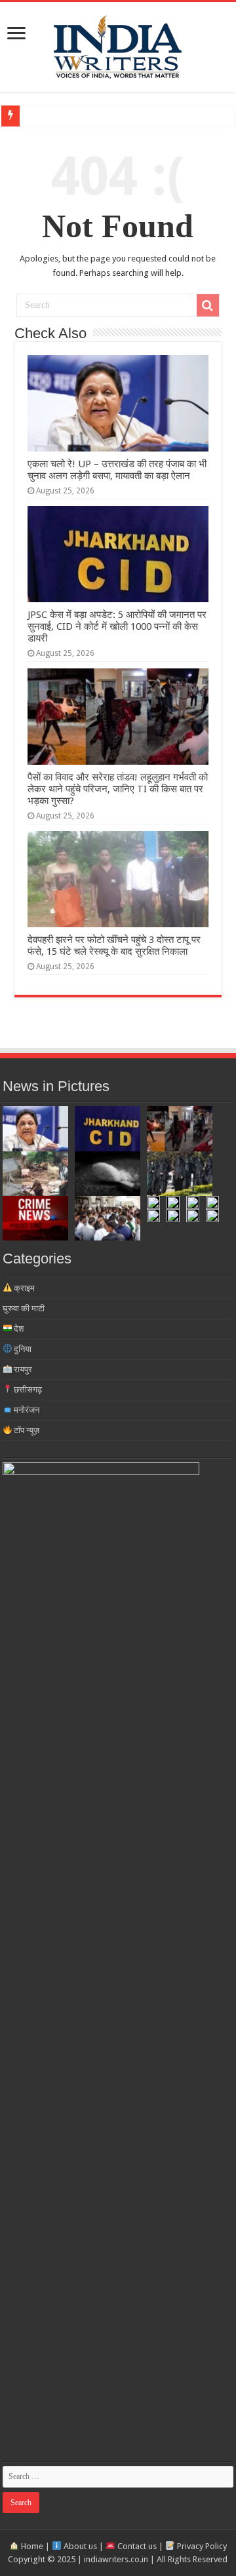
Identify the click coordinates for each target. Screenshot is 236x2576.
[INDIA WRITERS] (118, 45)
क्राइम (23, 1288)
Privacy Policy (201, 2546)
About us (79, 2546)
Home (31, 2546)
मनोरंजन (26, 1410)
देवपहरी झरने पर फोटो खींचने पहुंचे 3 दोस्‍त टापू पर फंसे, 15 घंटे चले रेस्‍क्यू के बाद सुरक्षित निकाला (114, 946)
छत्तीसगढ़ (27, 1390)
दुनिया (22, 1349)
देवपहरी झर (42, 116)
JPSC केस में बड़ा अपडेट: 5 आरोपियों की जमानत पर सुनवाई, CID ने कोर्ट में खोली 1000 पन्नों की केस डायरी (117, 626)
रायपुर (22, 1369)
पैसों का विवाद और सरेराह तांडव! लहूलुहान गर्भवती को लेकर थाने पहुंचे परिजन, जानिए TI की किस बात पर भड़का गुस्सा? (118, 789)
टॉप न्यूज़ (26, 1430)
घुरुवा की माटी (24, 1308)
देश (18, 1329)
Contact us (136, 2546)
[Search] (208, 305)
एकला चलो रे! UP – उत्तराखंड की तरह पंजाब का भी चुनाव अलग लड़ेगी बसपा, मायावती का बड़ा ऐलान (117, 470)
